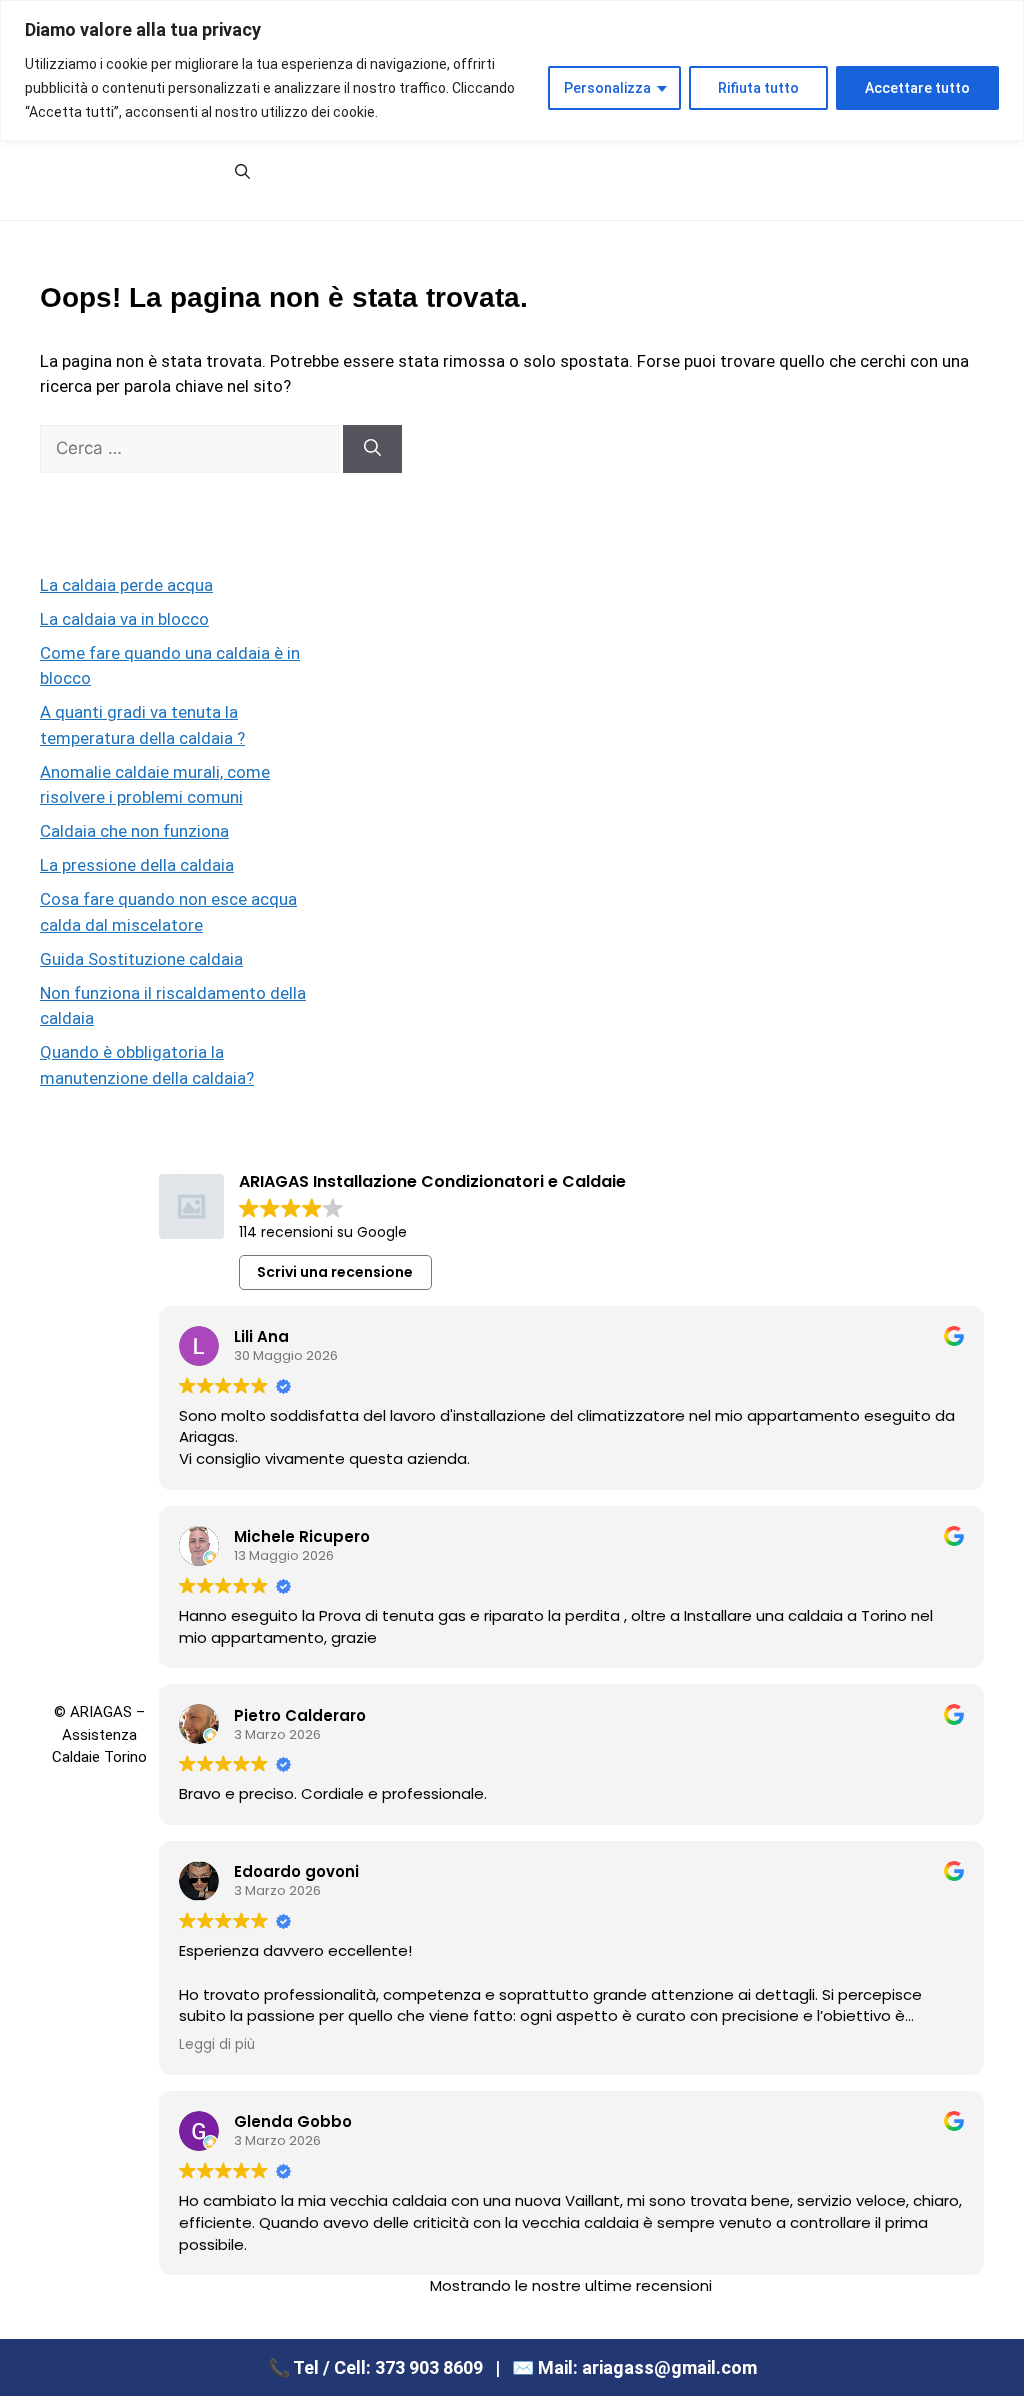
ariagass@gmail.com (669, 2367)
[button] (242, 172)
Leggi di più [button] (217, 2045)
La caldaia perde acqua (126, 585)
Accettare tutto (917, 88)
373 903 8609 (429, 2367)
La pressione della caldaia (137, 865)
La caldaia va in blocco (124, 619)
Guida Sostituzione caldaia (141, 959)
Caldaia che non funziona (134, 831)
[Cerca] (372, 449)
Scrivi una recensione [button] (335, 1272)
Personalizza (607, 88)
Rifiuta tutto (758, 88)
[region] (512, 70)
